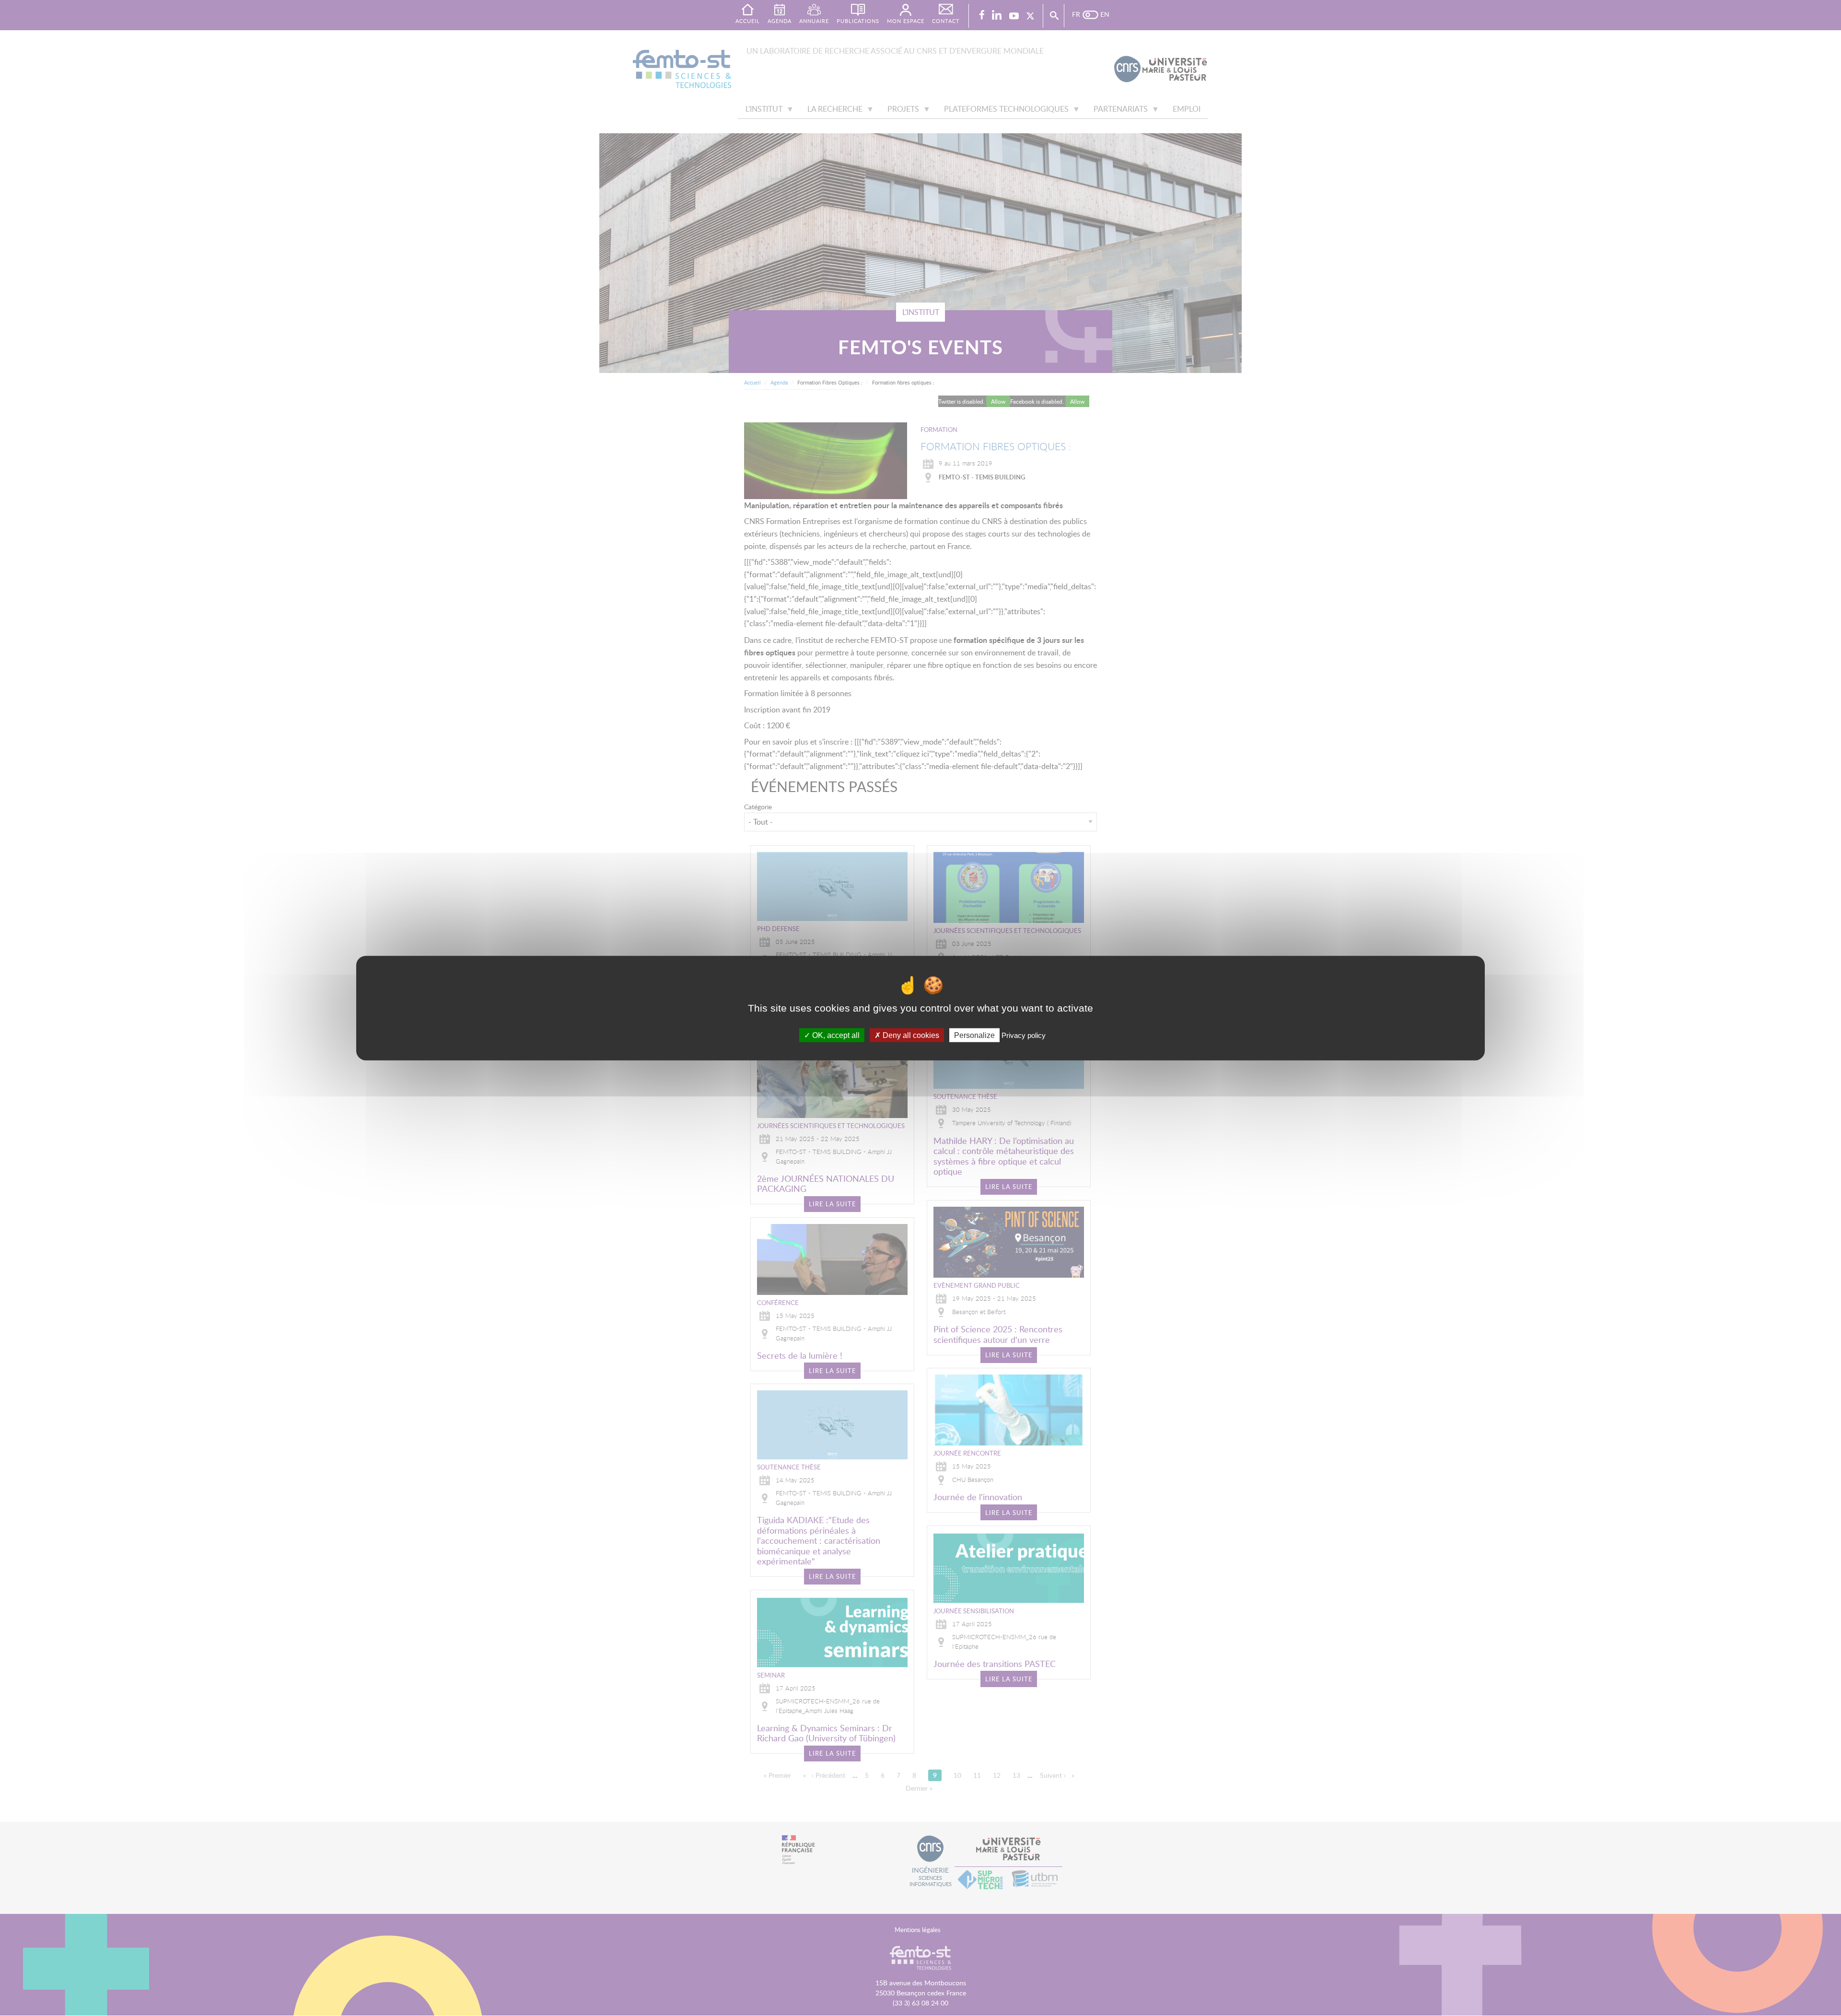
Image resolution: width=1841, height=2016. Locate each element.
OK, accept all (835, 1035)
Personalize (974, 1035)
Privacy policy (1024, 1035)
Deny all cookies (910, 1035)
